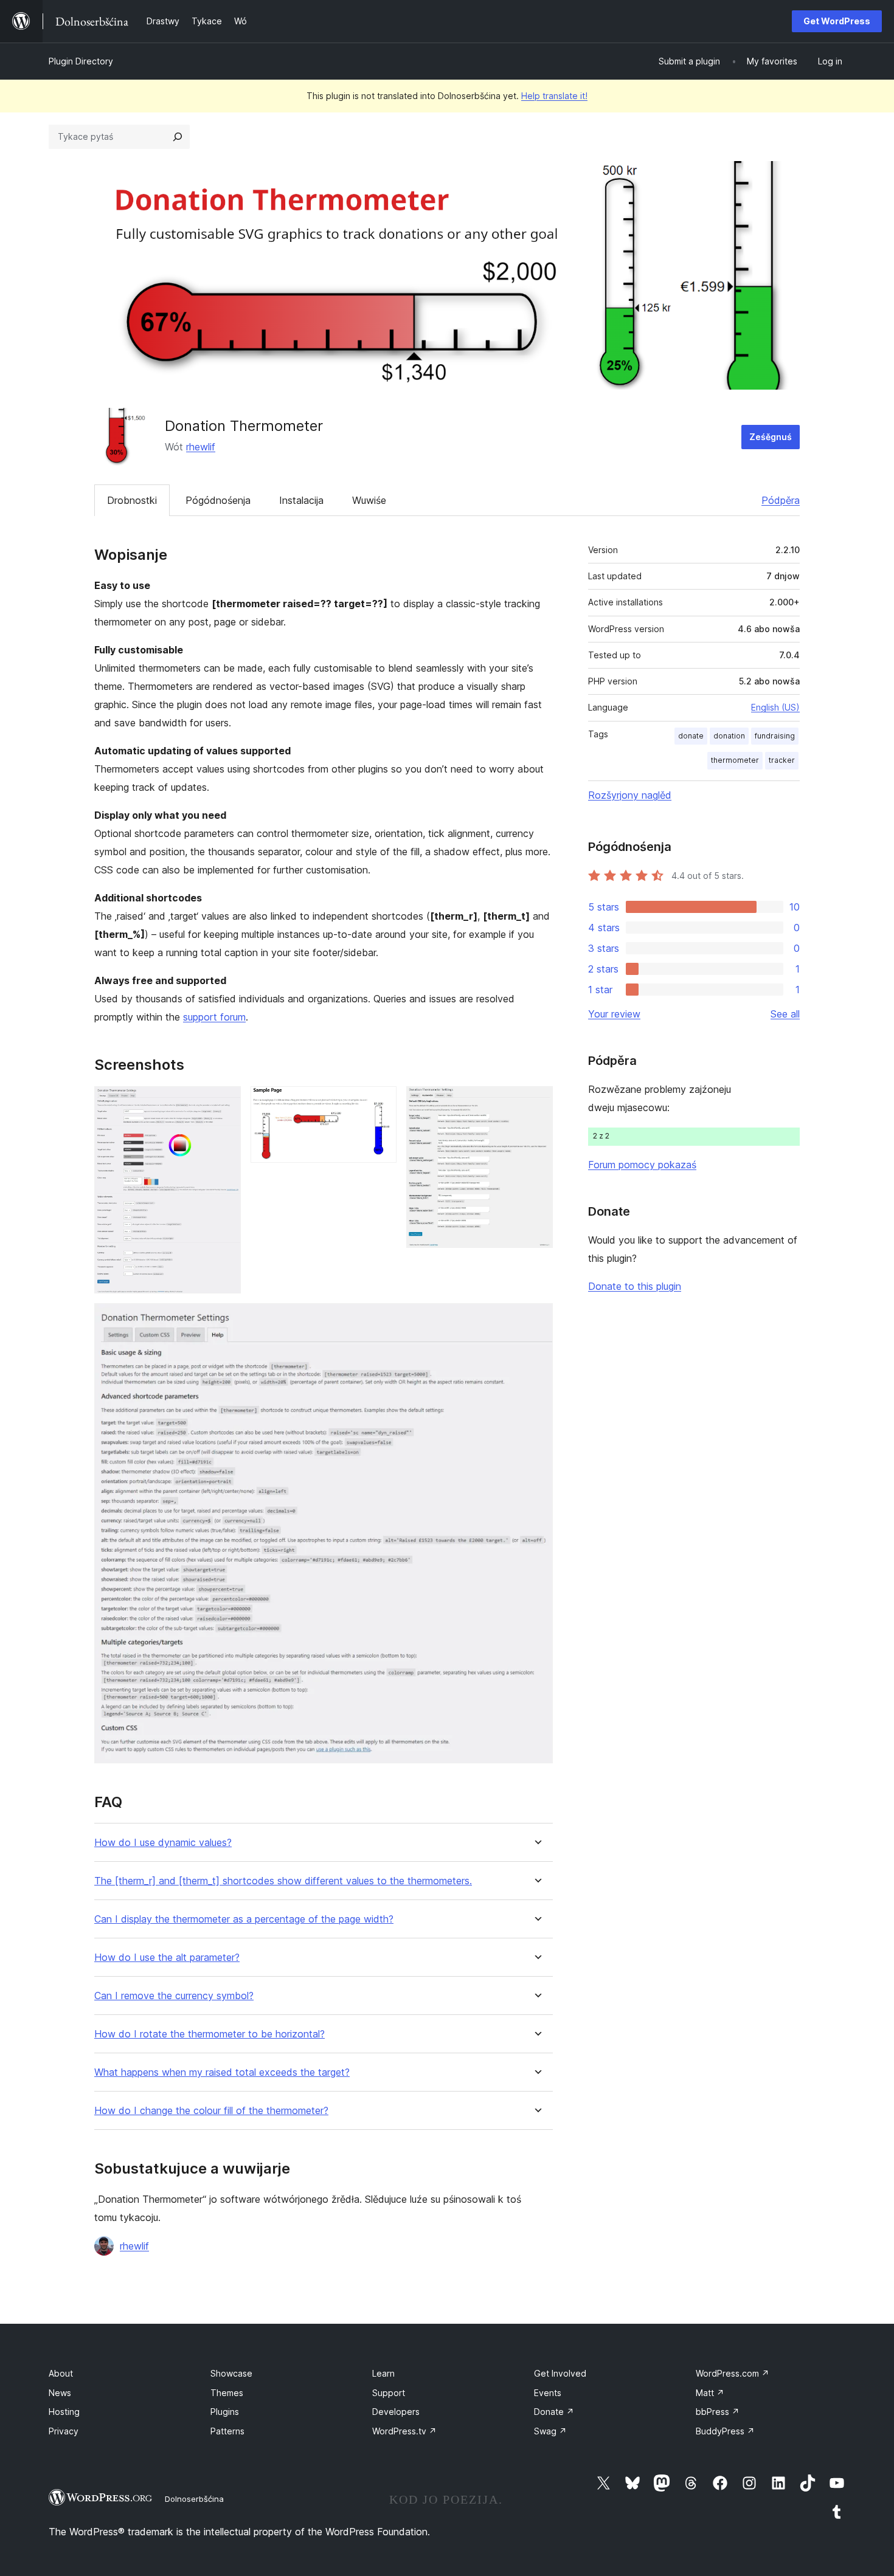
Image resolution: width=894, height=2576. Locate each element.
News (60, 2393)
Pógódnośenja (218, 500)
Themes (227, 2393)
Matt (710, 2393)
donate (691, 736)
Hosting (64, 2412)
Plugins (225, 2412)
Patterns (227, 2431)
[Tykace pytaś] (178, 137)
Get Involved (560, 2373)
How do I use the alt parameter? (167, 1958)
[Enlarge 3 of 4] (536, 1103)
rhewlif (201, 447)
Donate (554, 2412)
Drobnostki (132, 500)
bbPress (718, 2412)
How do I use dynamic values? (163, 1843)
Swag (550, 2431)
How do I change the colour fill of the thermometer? (211, 2111)
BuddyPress (725, 2431)
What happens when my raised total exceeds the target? (222, 2072)
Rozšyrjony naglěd (630, 795)
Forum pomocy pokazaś (642, 1165)
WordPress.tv (404, 2431)
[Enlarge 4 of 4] (536, 1320)
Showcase (231, 2373)
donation (729, 736)
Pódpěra (781, 500)
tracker (782, 760)
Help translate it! (554, 96)
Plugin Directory (81, 61)
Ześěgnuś (771, 437)
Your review (614, 1014)
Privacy (64, 2431)
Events (548, 2393)
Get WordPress (837, 21)
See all (785, 1014)
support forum (214, 1017)
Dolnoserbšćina (194, 2499)
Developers (396, 2412)
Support (389, 2393)
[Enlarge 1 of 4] (224, 1103)
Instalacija (301, 500)
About (61, 2373)
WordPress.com (733, 2373)
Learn (383, 2373)
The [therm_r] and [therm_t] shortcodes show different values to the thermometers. (283, 1881)
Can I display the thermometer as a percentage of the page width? (244, 1919)
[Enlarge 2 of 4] (380, 1103)
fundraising (775, 736)
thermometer (735, 760)
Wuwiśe (369, 500)
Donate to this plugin (635, 1286)
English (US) (775, 707)
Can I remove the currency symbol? (174, 1996)
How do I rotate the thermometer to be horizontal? (210, 2034)
